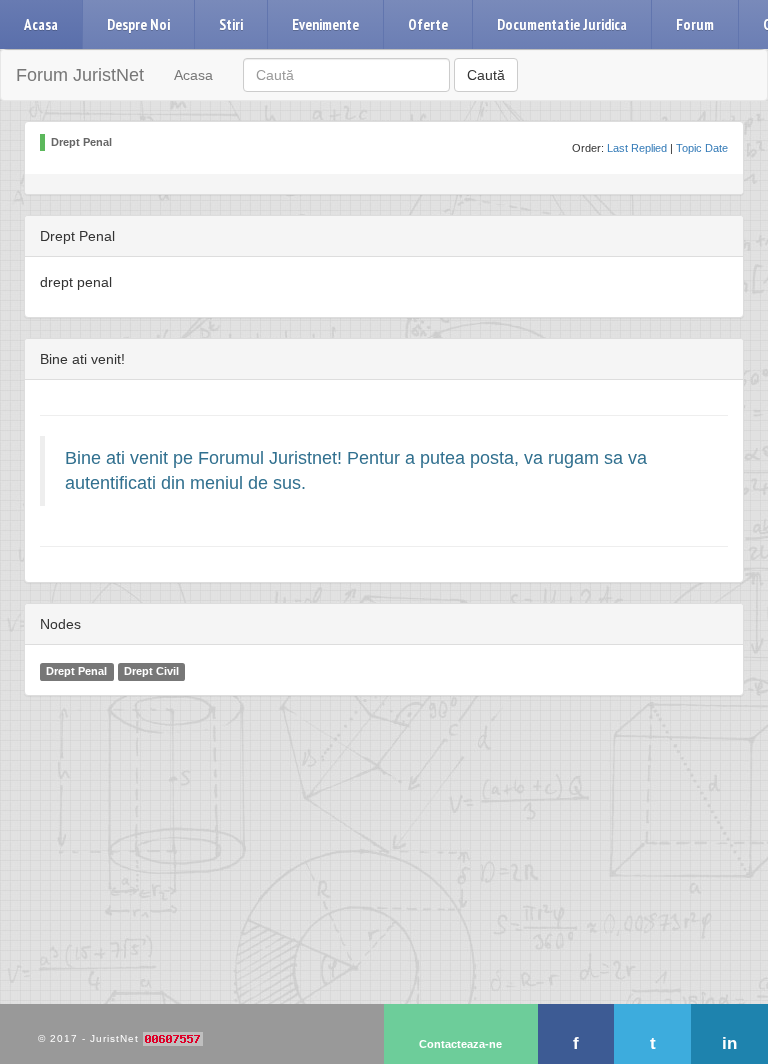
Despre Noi (138, 24)
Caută (486, 75)
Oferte (428, 24)
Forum (695, 24)
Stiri (231, 24)
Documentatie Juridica (562, 24)
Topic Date (702, 148)
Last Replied (637, 148)
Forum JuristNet (80, 75)
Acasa (41, 24)
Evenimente (325, 24)
